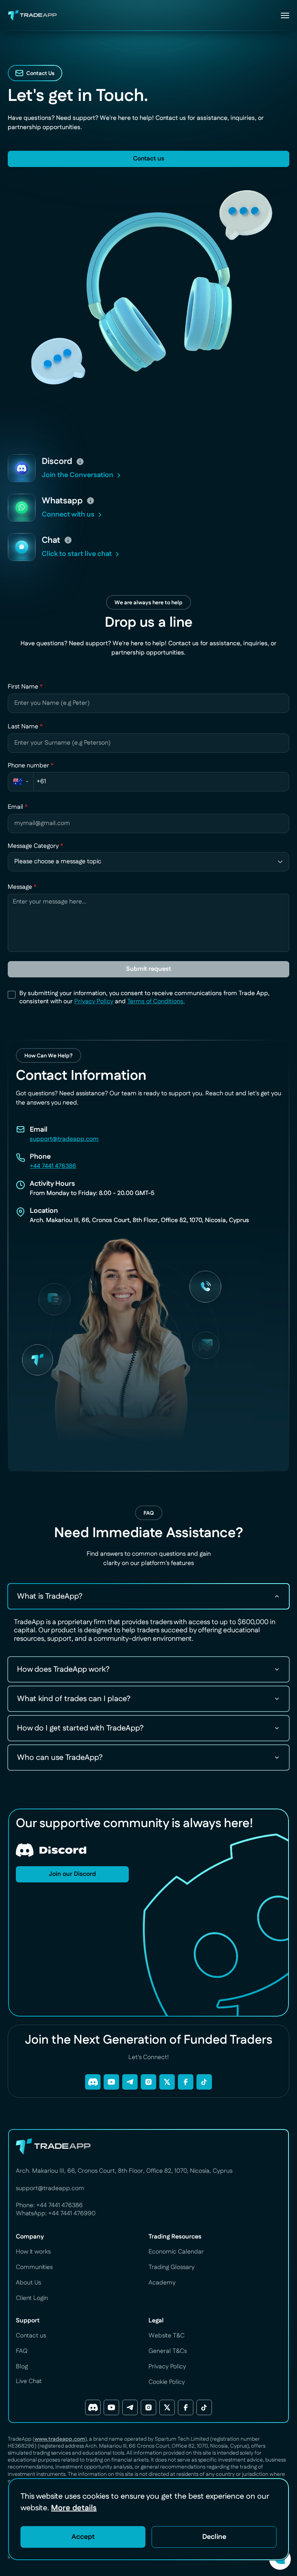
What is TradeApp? (50, 1596)
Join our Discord (70, 1874)
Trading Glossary (172, 2267)
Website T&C (166, 2336)
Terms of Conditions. (156, 1002)
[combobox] (21, 782)
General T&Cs (168, 2351)
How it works (33, 2252)
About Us (28, 2283)
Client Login (32, 2298)
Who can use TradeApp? (60, 1758)
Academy (162, 2283)
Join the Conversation (78, 475)
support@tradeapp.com (64, 1139)
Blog (22, 2367)
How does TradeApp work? (63, 1669)
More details (74, 2508)
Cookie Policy (167, 2382)
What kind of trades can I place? (74, 1699)
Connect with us (68, 515)
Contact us (146, 159)
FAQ (22, 2351)
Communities (34, 2267)
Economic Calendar (176, 2252)
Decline (214, 2537)
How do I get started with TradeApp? (80, 1728)
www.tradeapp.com (60, 2439)
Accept (83, 2537)
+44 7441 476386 (53, 1166)
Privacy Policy (94, 1002)
